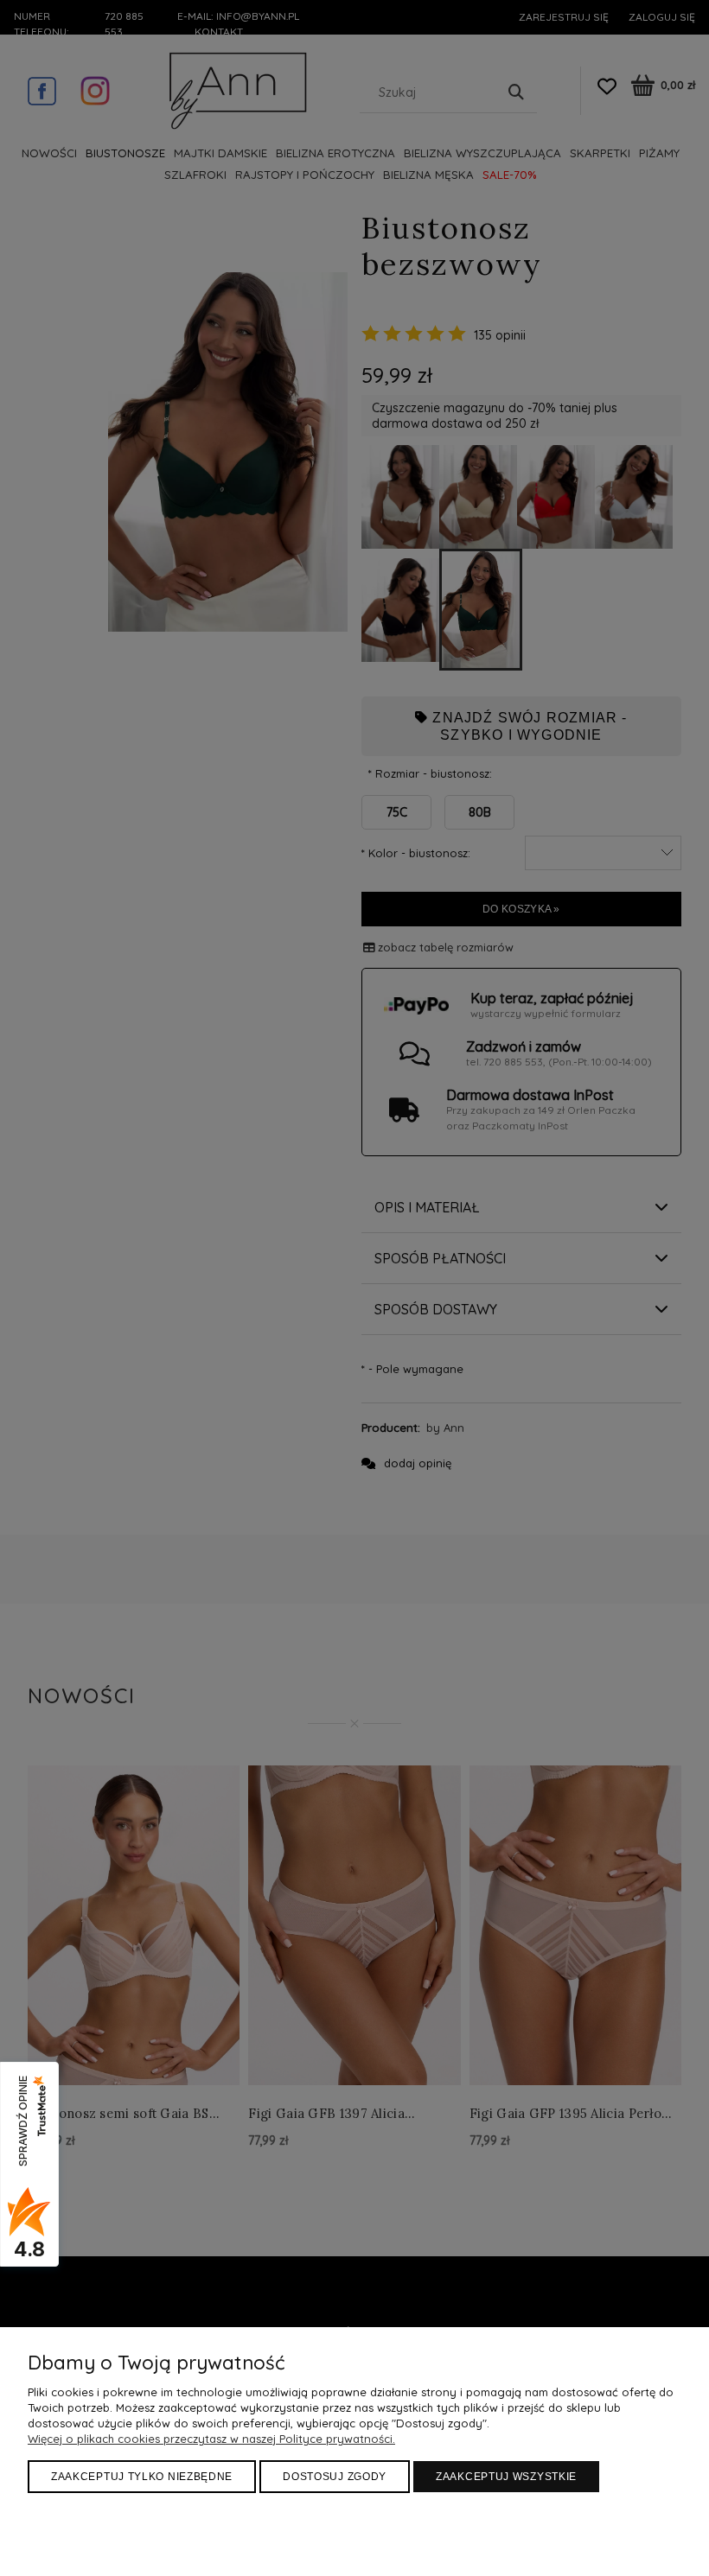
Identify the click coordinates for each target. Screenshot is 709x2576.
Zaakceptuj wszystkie (506, 2477)
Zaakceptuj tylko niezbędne (142, 2477)
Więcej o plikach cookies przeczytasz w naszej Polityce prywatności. (211, 2439)
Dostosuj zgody (335, 2477)
